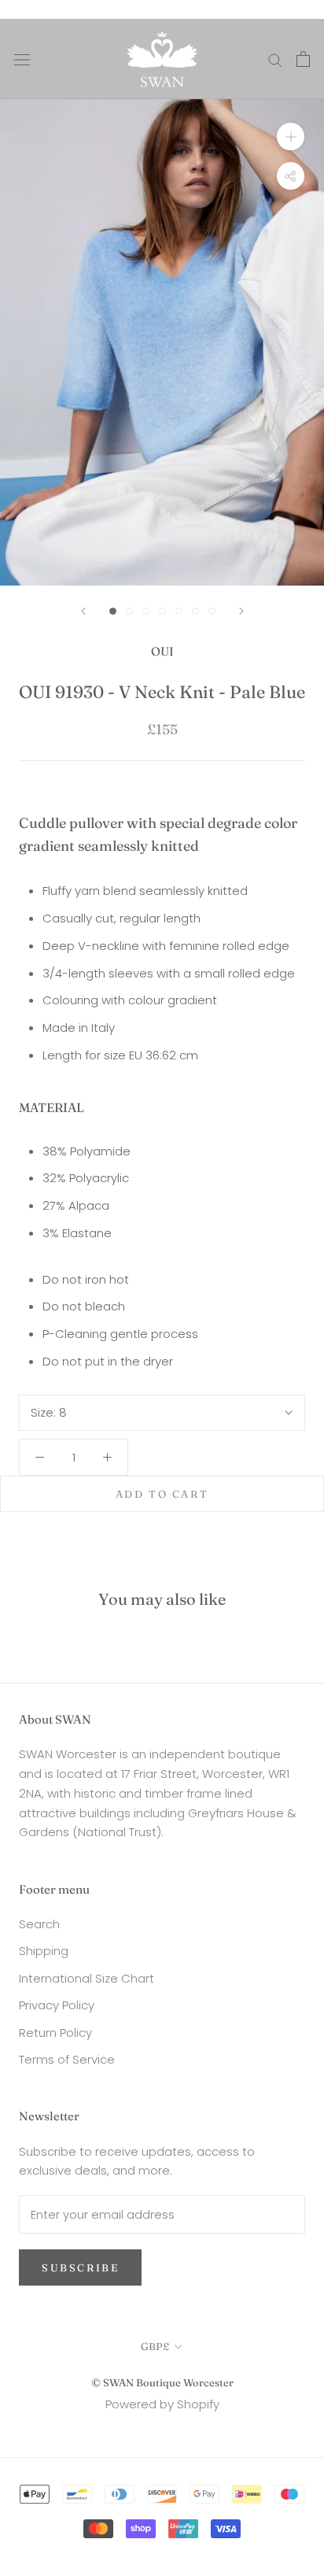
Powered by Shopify (162, 2404)
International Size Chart (87, 1978)
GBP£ (155, 2346)
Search (39, 1924)
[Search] (275, 59)
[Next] (241, 611)
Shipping (44, 1951)
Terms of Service (67, 2059)
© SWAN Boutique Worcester (162, 2382)
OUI (162, 651)
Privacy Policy (57, 2005)
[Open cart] (303, 59)
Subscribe (80, 2267)
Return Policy (55, 2033)
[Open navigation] (22, 59)
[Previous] (83, 611)
